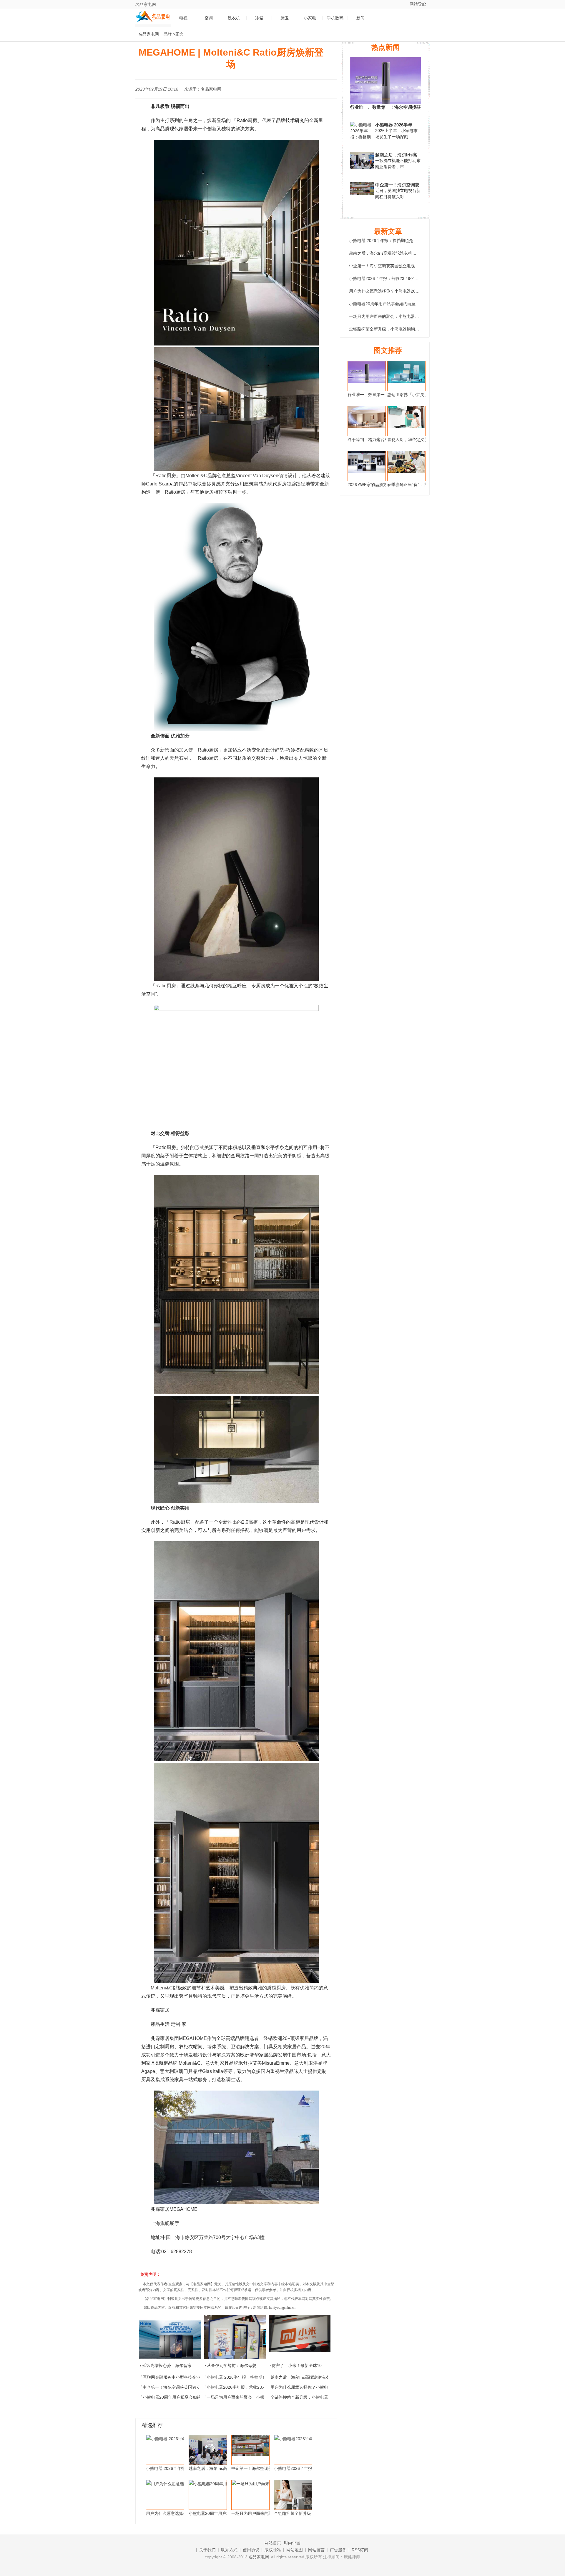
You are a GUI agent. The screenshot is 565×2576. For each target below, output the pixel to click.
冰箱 (259, 18)
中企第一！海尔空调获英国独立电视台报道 (182, 2387)
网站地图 (295, 2550)
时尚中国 (292, 2543)
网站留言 (316, 2550)
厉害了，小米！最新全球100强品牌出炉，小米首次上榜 (323, 2365)
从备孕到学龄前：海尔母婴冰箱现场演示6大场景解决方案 (260, 2365)
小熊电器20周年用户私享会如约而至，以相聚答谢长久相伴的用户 (409, 304)
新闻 (360, 18)
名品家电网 (146, 4)
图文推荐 (388, 350)
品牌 (168, 34)
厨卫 (285, 18)
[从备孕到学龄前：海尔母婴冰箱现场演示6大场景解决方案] (235, 2337)
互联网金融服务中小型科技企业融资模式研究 (184, 2377)
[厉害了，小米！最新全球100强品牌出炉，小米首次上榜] (300, 2337)
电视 (183, 18)
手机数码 (335, 18)
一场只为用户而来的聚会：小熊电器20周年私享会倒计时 (258, 2397)
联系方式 (229, 2550)
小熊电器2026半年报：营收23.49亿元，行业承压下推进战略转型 (408, 278)
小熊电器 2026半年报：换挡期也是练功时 (245, 2377)
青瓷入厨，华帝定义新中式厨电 (416, 440)
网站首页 (273, 2543)
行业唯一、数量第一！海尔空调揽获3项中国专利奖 (385, 107)
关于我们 (207, 2550)
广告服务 (338, 2550)
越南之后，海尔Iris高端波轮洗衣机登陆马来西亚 (314, 2377)
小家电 (310, 18)
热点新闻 (385, 47)
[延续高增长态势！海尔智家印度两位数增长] (170, 2337)
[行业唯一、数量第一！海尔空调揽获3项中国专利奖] (385, 103)
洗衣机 (234, 18)
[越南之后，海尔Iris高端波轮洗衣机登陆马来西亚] (362, 169)
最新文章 (388, 231)
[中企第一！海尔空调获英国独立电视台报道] (362, 193)
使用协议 (251, 2550)
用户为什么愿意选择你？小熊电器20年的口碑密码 (316, 2387)
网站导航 (418, 4)
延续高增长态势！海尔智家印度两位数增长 (181, 2365)
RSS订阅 (360, 2550)
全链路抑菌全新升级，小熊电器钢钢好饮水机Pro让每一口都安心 (408, 329)
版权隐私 (273, 2550)
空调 (209, 18)
